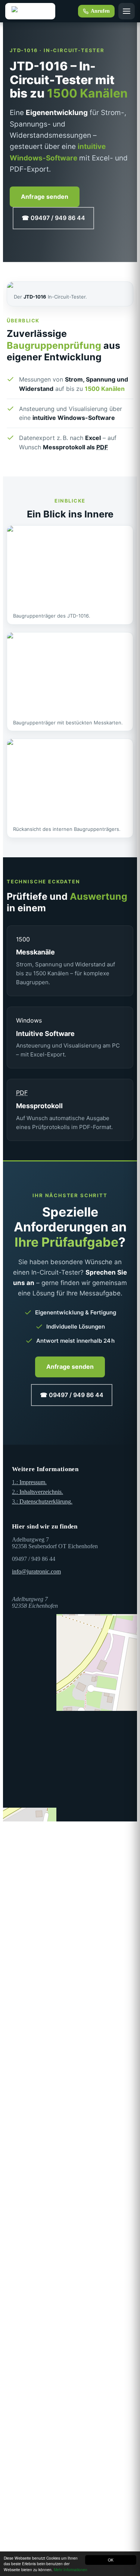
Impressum (29, 1482)
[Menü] (127, 11)
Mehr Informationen (71, 2569)
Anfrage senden (45, 197)
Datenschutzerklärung (42, 1501)
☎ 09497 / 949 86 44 (53, 218)
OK (111, 2560)
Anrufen (100, 11)
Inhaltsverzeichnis (38, 1492)
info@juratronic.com (36, 1571)
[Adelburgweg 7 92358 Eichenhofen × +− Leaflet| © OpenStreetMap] (70, 1665)
